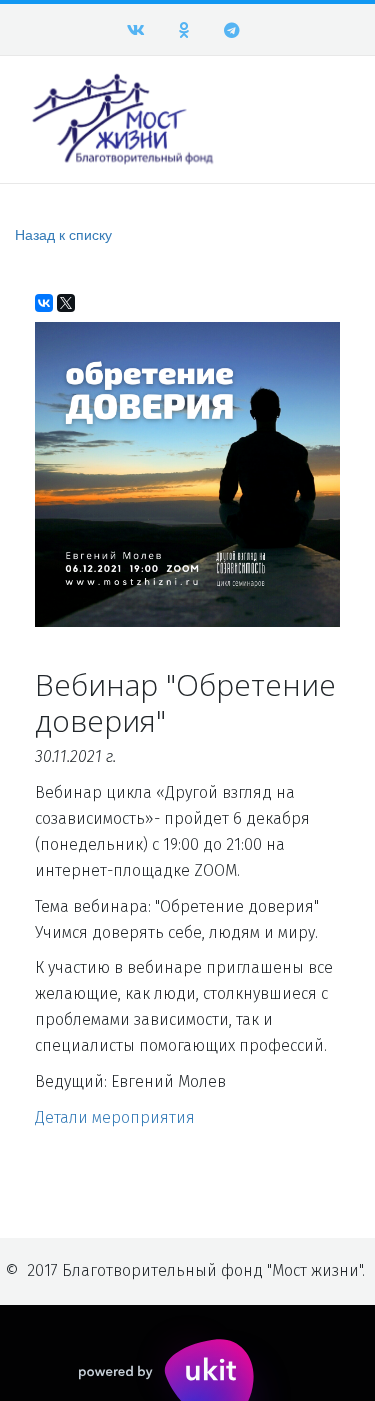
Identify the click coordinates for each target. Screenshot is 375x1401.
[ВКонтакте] (44, 303)
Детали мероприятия (115, 1117)
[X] (66, 303)
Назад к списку (63, 234)
